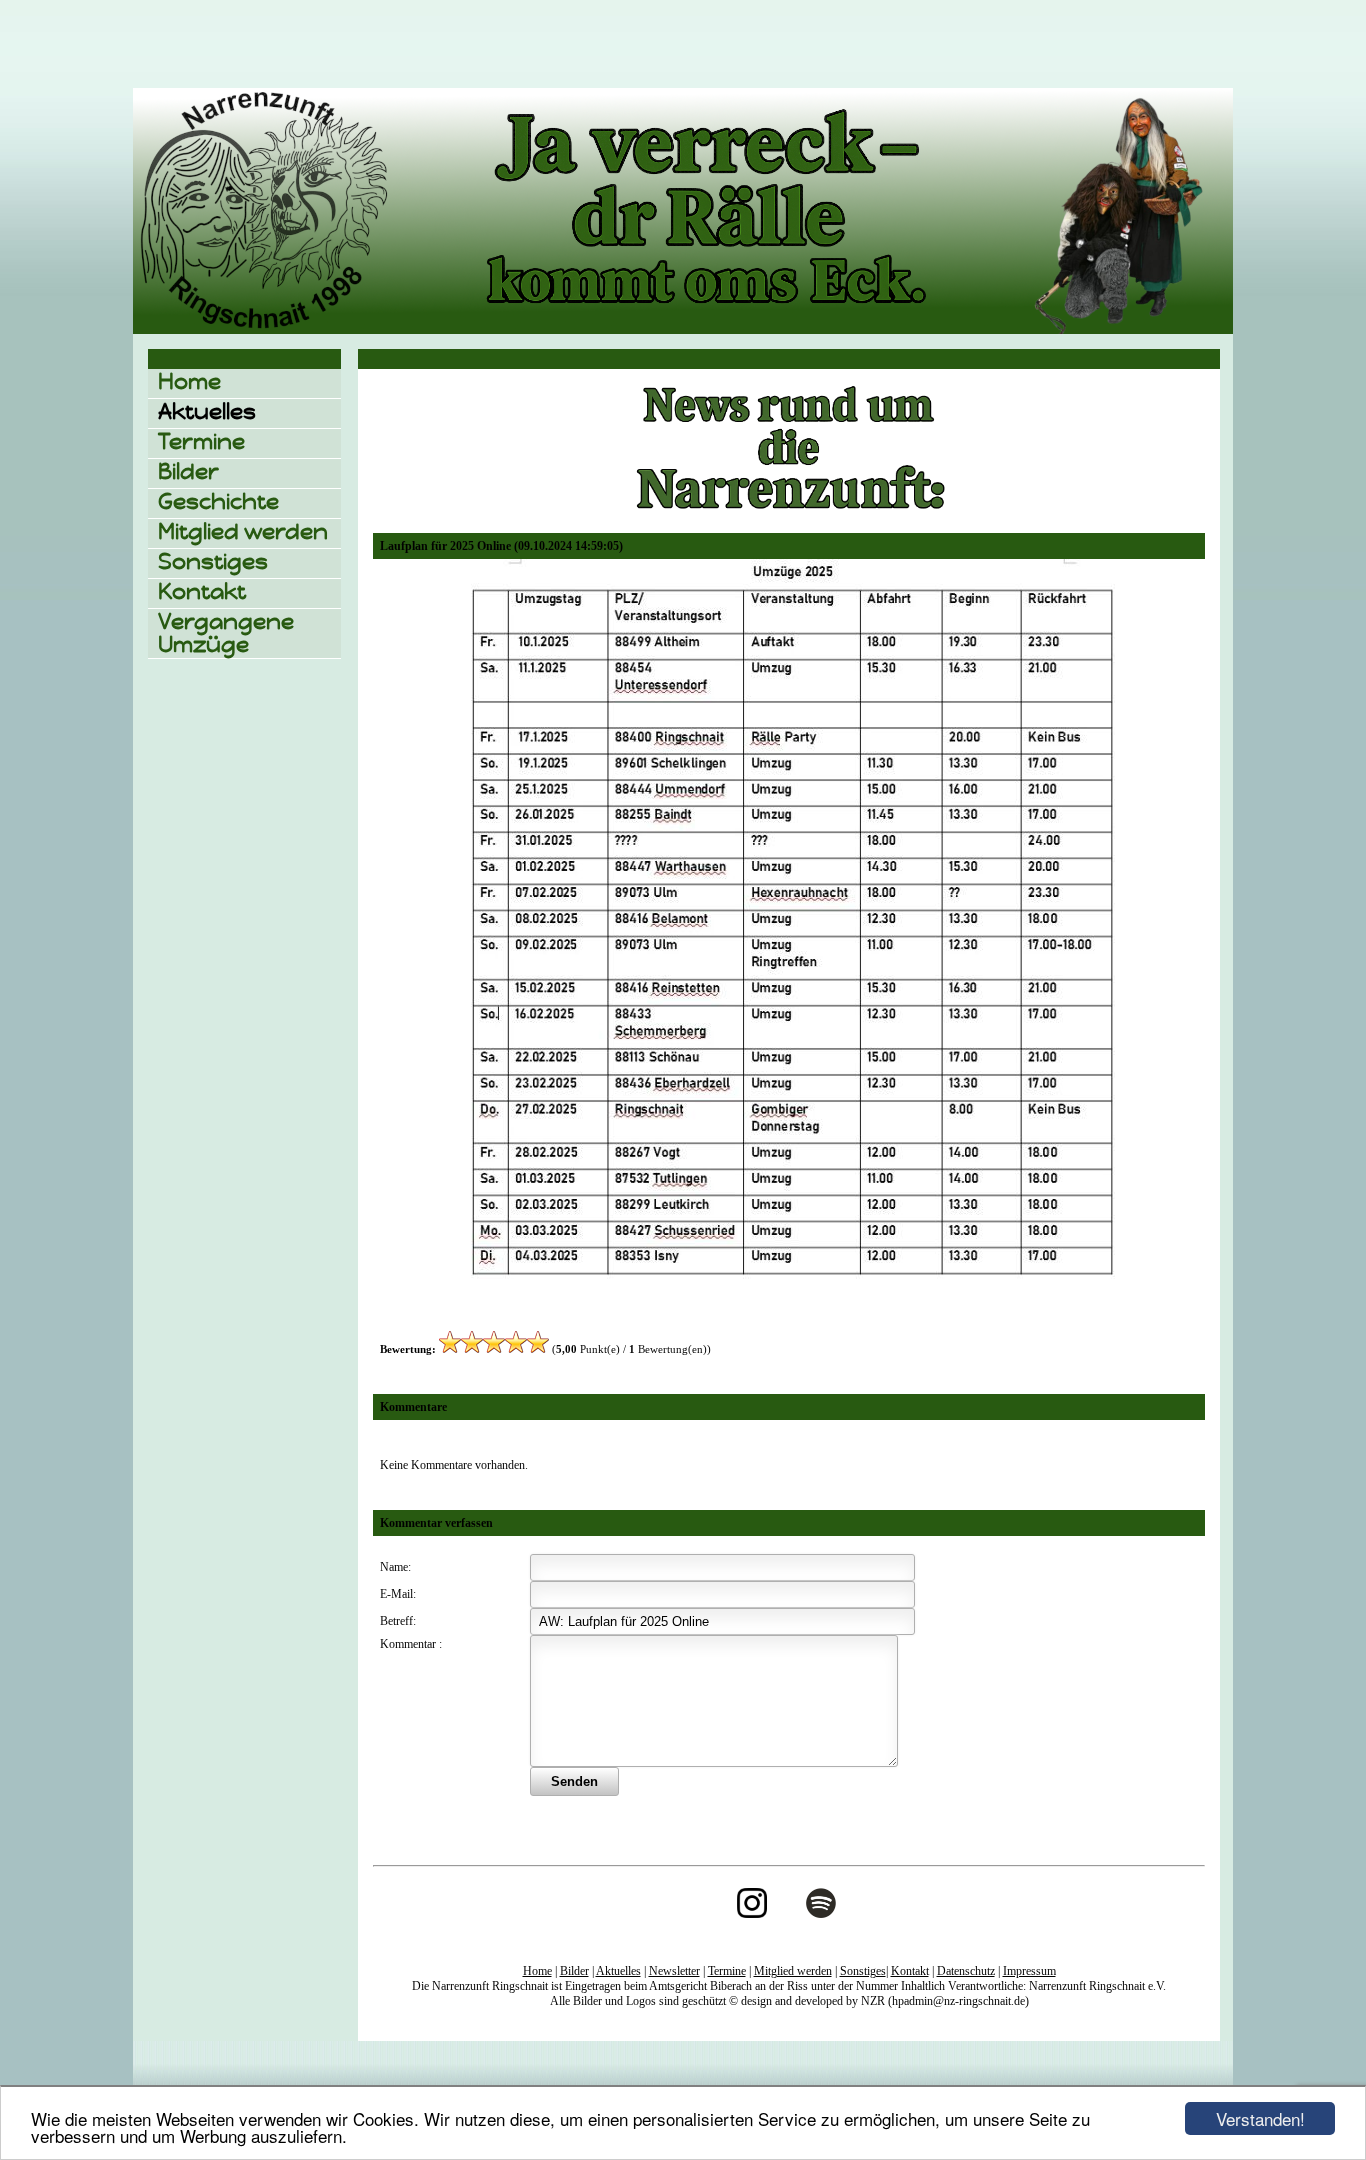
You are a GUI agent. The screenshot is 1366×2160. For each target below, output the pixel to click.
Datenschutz (966, 1971)
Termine (201, 441)
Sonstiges (213, 561)
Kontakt (202, 591)
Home (189, 381)
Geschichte (218, 501)
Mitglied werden (243, 531)
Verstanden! (1260, 2118)
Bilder (188, 471)
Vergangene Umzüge (226, 633)
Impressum (1029, 1971)
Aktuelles (207, 411)
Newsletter (674, 1971)
